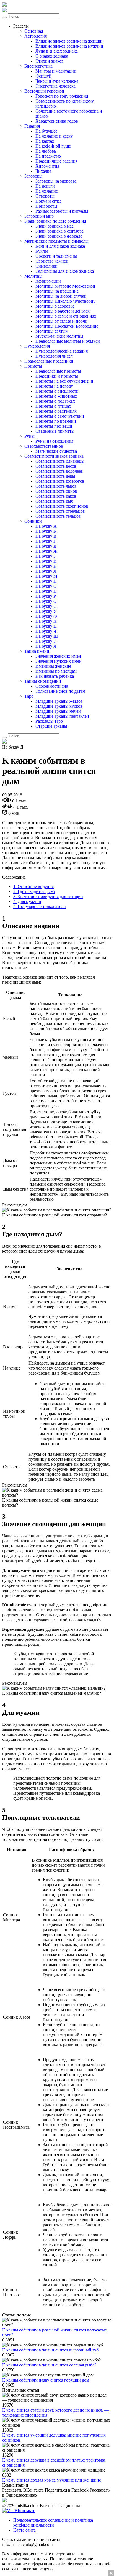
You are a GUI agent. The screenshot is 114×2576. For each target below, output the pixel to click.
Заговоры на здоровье (56, 181)
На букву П (46, 591)
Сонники (33, 521)
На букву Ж (46, 551)
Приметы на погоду (54, 386)
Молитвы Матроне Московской (65, 286)
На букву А (46, 526)
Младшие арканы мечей (58, 711)
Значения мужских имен (59, 661)
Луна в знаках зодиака (57, 51)
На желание (47, 191)
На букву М (46, 576)
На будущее (46, 131)
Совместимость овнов (56, 491)
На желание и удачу (54, 136)
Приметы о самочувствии (60, 416)
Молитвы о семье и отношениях (66, 316)
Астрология (36, 36)
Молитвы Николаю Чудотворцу (65, 301)
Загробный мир (39, 216)
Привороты (46, 206)
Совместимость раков (56, 496)
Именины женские (53, 666)
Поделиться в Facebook (67, 2490)
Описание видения (33, 886)
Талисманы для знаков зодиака (65, 271)
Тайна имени (37, 651)
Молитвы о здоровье (55, 306)
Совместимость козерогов (60, 481)
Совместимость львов (56, 486)
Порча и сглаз (48, 201)
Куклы (42, 251)
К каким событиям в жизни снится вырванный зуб (50, 2350)
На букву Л (46, 571)
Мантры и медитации (56, 71)
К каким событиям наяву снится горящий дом (46, 2380)
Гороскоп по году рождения (62, 96)
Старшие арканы (51, 726)
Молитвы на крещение (57, 291)
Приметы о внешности (57, 391)
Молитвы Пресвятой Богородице (67, 326)
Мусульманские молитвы (59, 336)
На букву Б (46, 531)
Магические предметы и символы (56, 241)
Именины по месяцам (56, 671)
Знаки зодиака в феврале (59, 236)
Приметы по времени (56, 421)
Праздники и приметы (57, 376)
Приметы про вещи (54, 426)
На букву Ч (46, 631)
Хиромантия (47, 166)
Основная (34, 31)
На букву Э (46, 641)
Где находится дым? (34, 891)
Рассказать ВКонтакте (23, 2490)
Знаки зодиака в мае (55, 226)
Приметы (33, 366)
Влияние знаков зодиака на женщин (70, 41)
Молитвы (33, 276)
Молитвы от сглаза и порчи (61, 321)
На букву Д (46, 546)
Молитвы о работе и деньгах (63, 311)
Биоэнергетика (38, 66)
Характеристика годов (57, 121)
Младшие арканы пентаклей (62, 716)
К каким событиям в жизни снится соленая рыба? (49, 2365)
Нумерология (37, 346)
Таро (29, 696)
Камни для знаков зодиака (60, 246)
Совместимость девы (55, 476)
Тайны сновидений (43, 681)
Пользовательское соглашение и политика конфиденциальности (53, 2523)
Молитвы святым (52, 331)
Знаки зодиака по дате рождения (55, 221)
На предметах (48, 156)
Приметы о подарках (55, 401)
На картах (45, 141)
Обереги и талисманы (56, 256)
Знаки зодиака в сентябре (59, 231)
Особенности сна (52, 686)
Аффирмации (48, 281)
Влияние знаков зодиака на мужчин (69, 46)
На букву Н (46, 581)
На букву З (46, 556)
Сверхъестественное (44, 446)
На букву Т (46, 606)
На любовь (46, 151)
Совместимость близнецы (60, 461)
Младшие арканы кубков (59, 706)
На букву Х (46, 621)
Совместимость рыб (54, 501)
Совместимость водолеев (59, 471)
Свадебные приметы (55, 431)
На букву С (46, 601)
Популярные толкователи (40, 907)
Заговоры (33, 176)
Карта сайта (24, 2530)
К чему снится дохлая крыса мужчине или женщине (52, 2480)
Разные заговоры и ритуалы (62, 211)
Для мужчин (27, 902)
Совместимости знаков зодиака (54, 456)
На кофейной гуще (53, 146)
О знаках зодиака (52, 56)
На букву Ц (46, 626)
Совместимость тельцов (58, 516)
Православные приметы (58, 371)
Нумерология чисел (54, 356)
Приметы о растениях (56, 411)
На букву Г (46, 541)
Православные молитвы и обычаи (68, 341)
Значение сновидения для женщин (48, 897)
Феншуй (43, 76)
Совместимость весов (56, 466)
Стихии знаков (50, 61)
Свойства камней (52, 261)
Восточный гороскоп (44, 91)
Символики (46, 266)
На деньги (45, 186)
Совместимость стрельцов (60, 511)
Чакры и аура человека (57, 81)
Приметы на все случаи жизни (64, 381)
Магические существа (56, 451)
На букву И (46, 561)
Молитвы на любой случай (61, 296)
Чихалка (43, 171)
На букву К (46, 566)
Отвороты (45, 196)
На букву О (46, 586)
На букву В (46, 536)
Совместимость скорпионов (62, 506)
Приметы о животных (56, 396)
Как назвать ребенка (55, 676)
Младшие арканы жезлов (59, 701)
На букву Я (46, 646)
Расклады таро (49, 721)
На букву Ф (46, 616)
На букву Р (46, 596)
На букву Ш (47, 636)
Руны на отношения (54, 441)
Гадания (32, 126)
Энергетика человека (55, 86)
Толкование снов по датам (60, 691)
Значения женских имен (58, 656)
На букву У (46, 611)
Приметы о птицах (53, 406)
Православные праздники (49, 361)
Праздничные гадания (56, 161)
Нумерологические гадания (62, 351)
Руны (29, 436)
